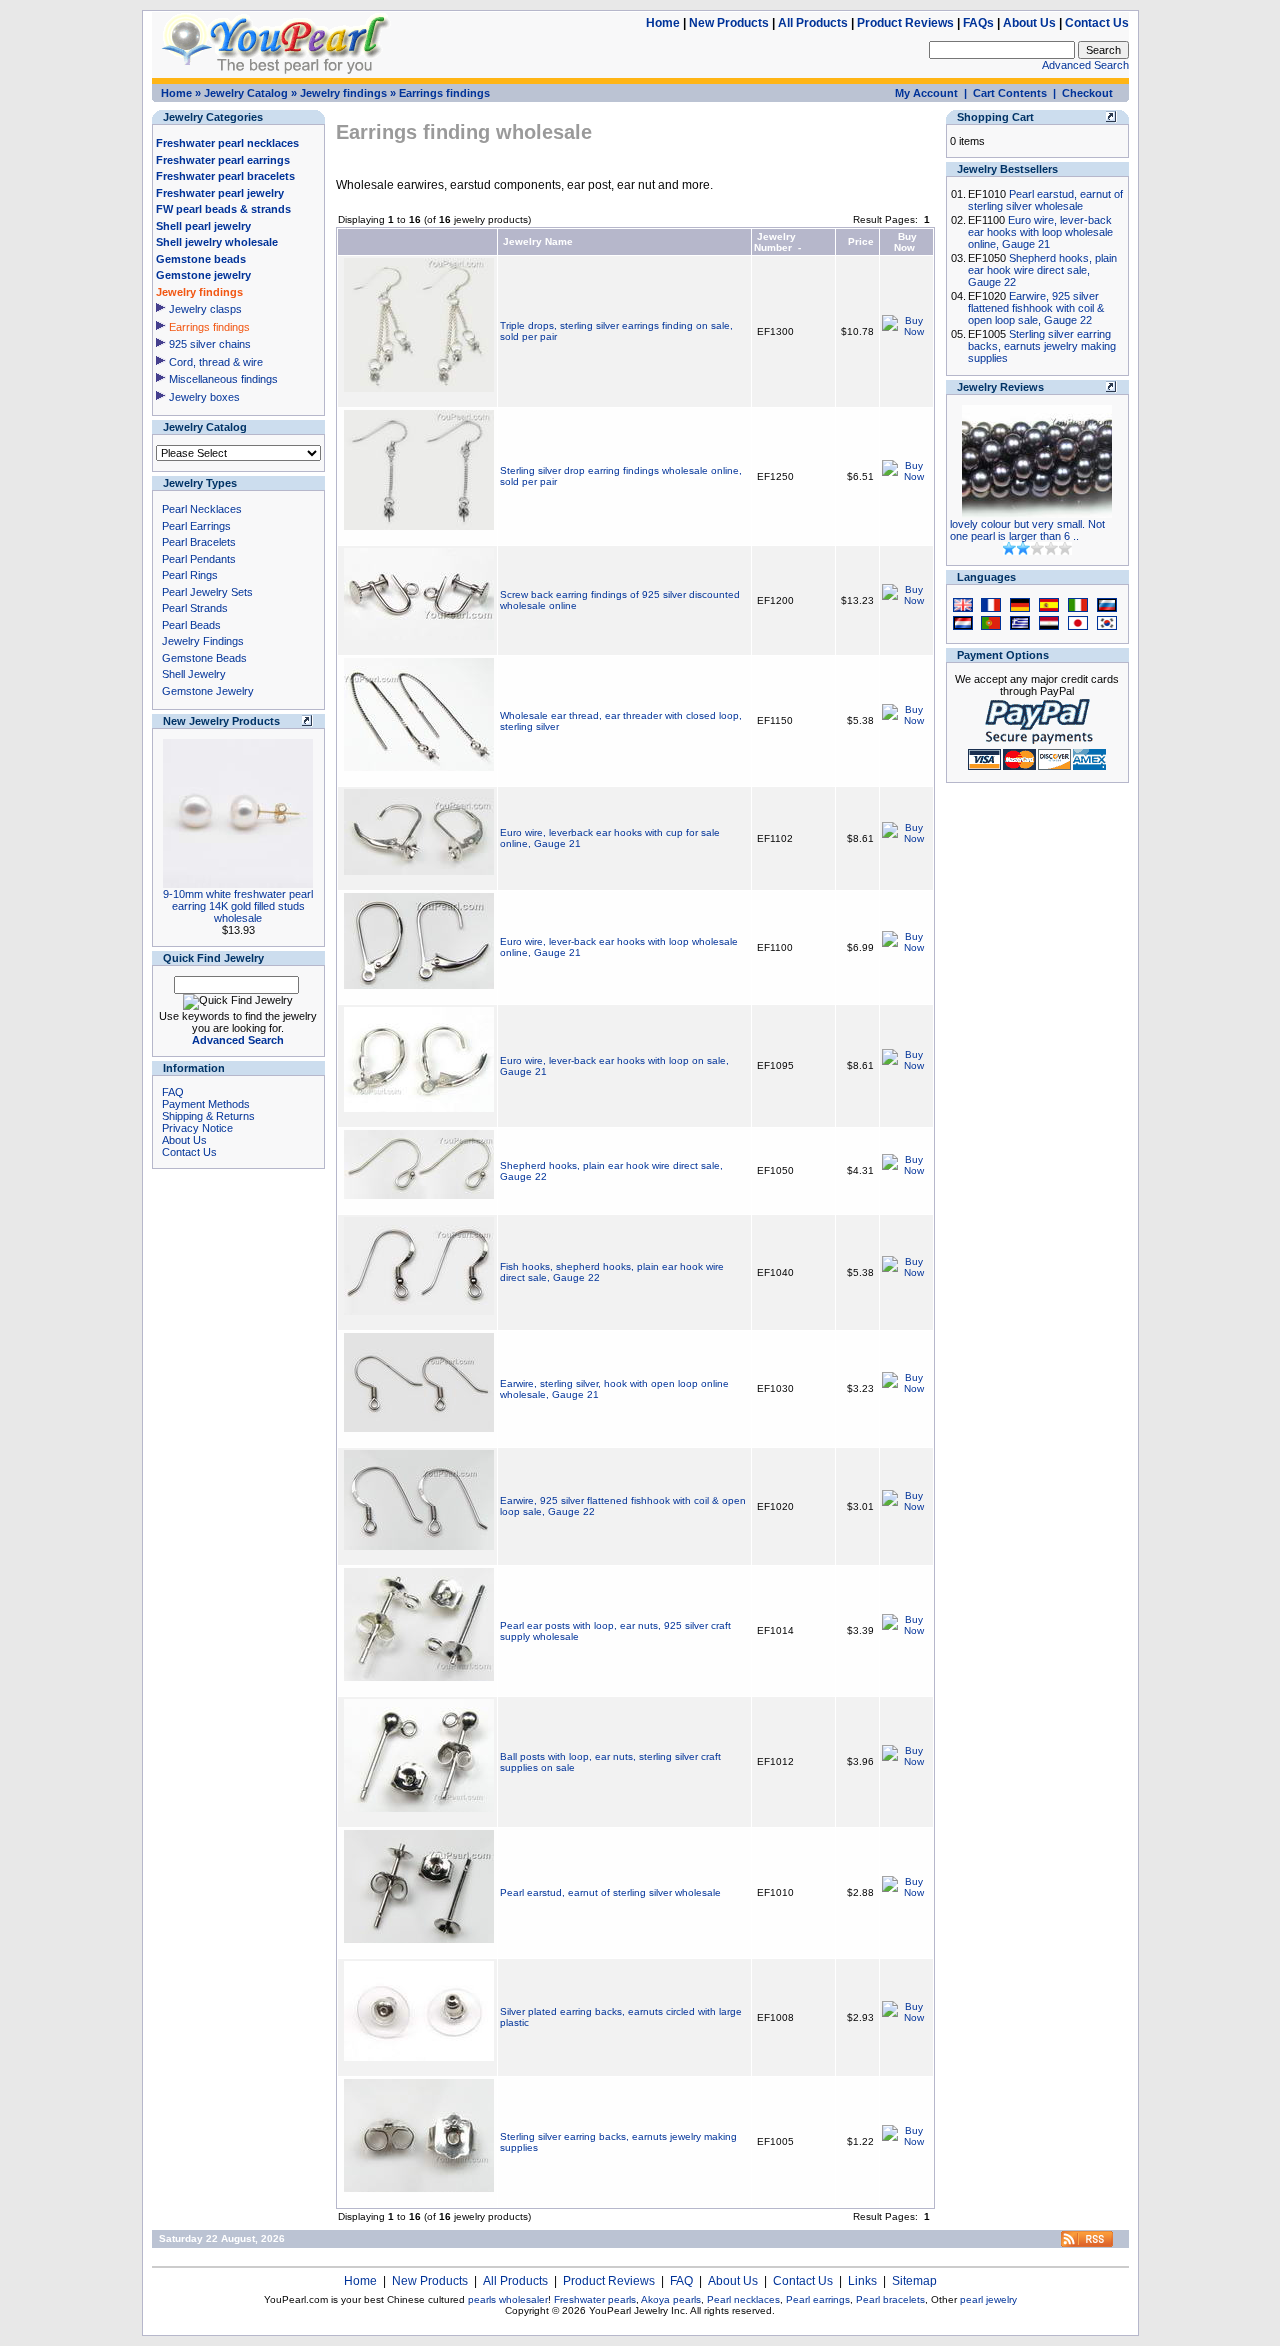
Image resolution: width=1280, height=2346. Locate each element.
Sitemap (914, 2281)
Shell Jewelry (194, 674)
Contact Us (1097, 23)
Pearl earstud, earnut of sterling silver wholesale (610, 1892)
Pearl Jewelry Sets (207, 592)
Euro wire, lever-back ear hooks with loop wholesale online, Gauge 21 (1040, 232)
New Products (729, 23)
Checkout (1087, 93)
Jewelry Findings (203, 641)
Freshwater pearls (595, 2299)
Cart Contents (1010, 93)
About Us (1029, 23)
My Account (926, 93)
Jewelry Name (538, 241)
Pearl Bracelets (199, 542)
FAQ (173, 1092)
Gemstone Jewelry (208, 691)
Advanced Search (1085, 65)
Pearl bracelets (890, 2299)
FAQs (978, 23)
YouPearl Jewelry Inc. (638, 2310)
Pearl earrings (818, 2299)
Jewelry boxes (204, 397)
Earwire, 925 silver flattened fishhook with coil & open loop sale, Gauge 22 (1036, 308)
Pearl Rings (190, 575)
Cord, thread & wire (216, 362)
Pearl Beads (191, 625)
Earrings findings (444, 93)
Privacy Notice (197, 1128)
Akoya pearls (671, 2299)
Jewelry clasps (205, 309)
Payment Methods (206, 1104)
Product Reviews (905, 23)
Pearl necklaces (743, 2299)
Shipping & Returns (208, 1116)
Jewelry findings (343, 93)
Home (663, 23)
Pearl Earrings (196, 526)
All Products (813, 23)
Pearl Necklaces (202, 509)
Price (861, 241)
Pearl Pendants (199, 559)
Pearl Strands (195, 608)
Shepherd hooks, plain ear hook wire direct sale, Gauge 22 (1042, 270)
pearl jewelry (988, 2299)
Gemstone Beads (204, 658)
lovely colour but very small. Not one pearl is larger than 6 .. (1027, 530)
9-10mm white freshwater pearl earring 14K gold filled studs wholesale (238, 906)
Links (862, 2281)
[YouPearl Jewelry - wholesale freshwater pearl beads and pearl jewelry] (1087, 2243)
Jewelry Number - (777, 242)
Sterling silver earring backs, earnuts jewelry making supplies (1042, 346)
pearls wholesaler (508, 2299)
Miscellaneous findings (223, 379)
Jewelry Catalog (246, 93)
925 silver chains (210, 344)
